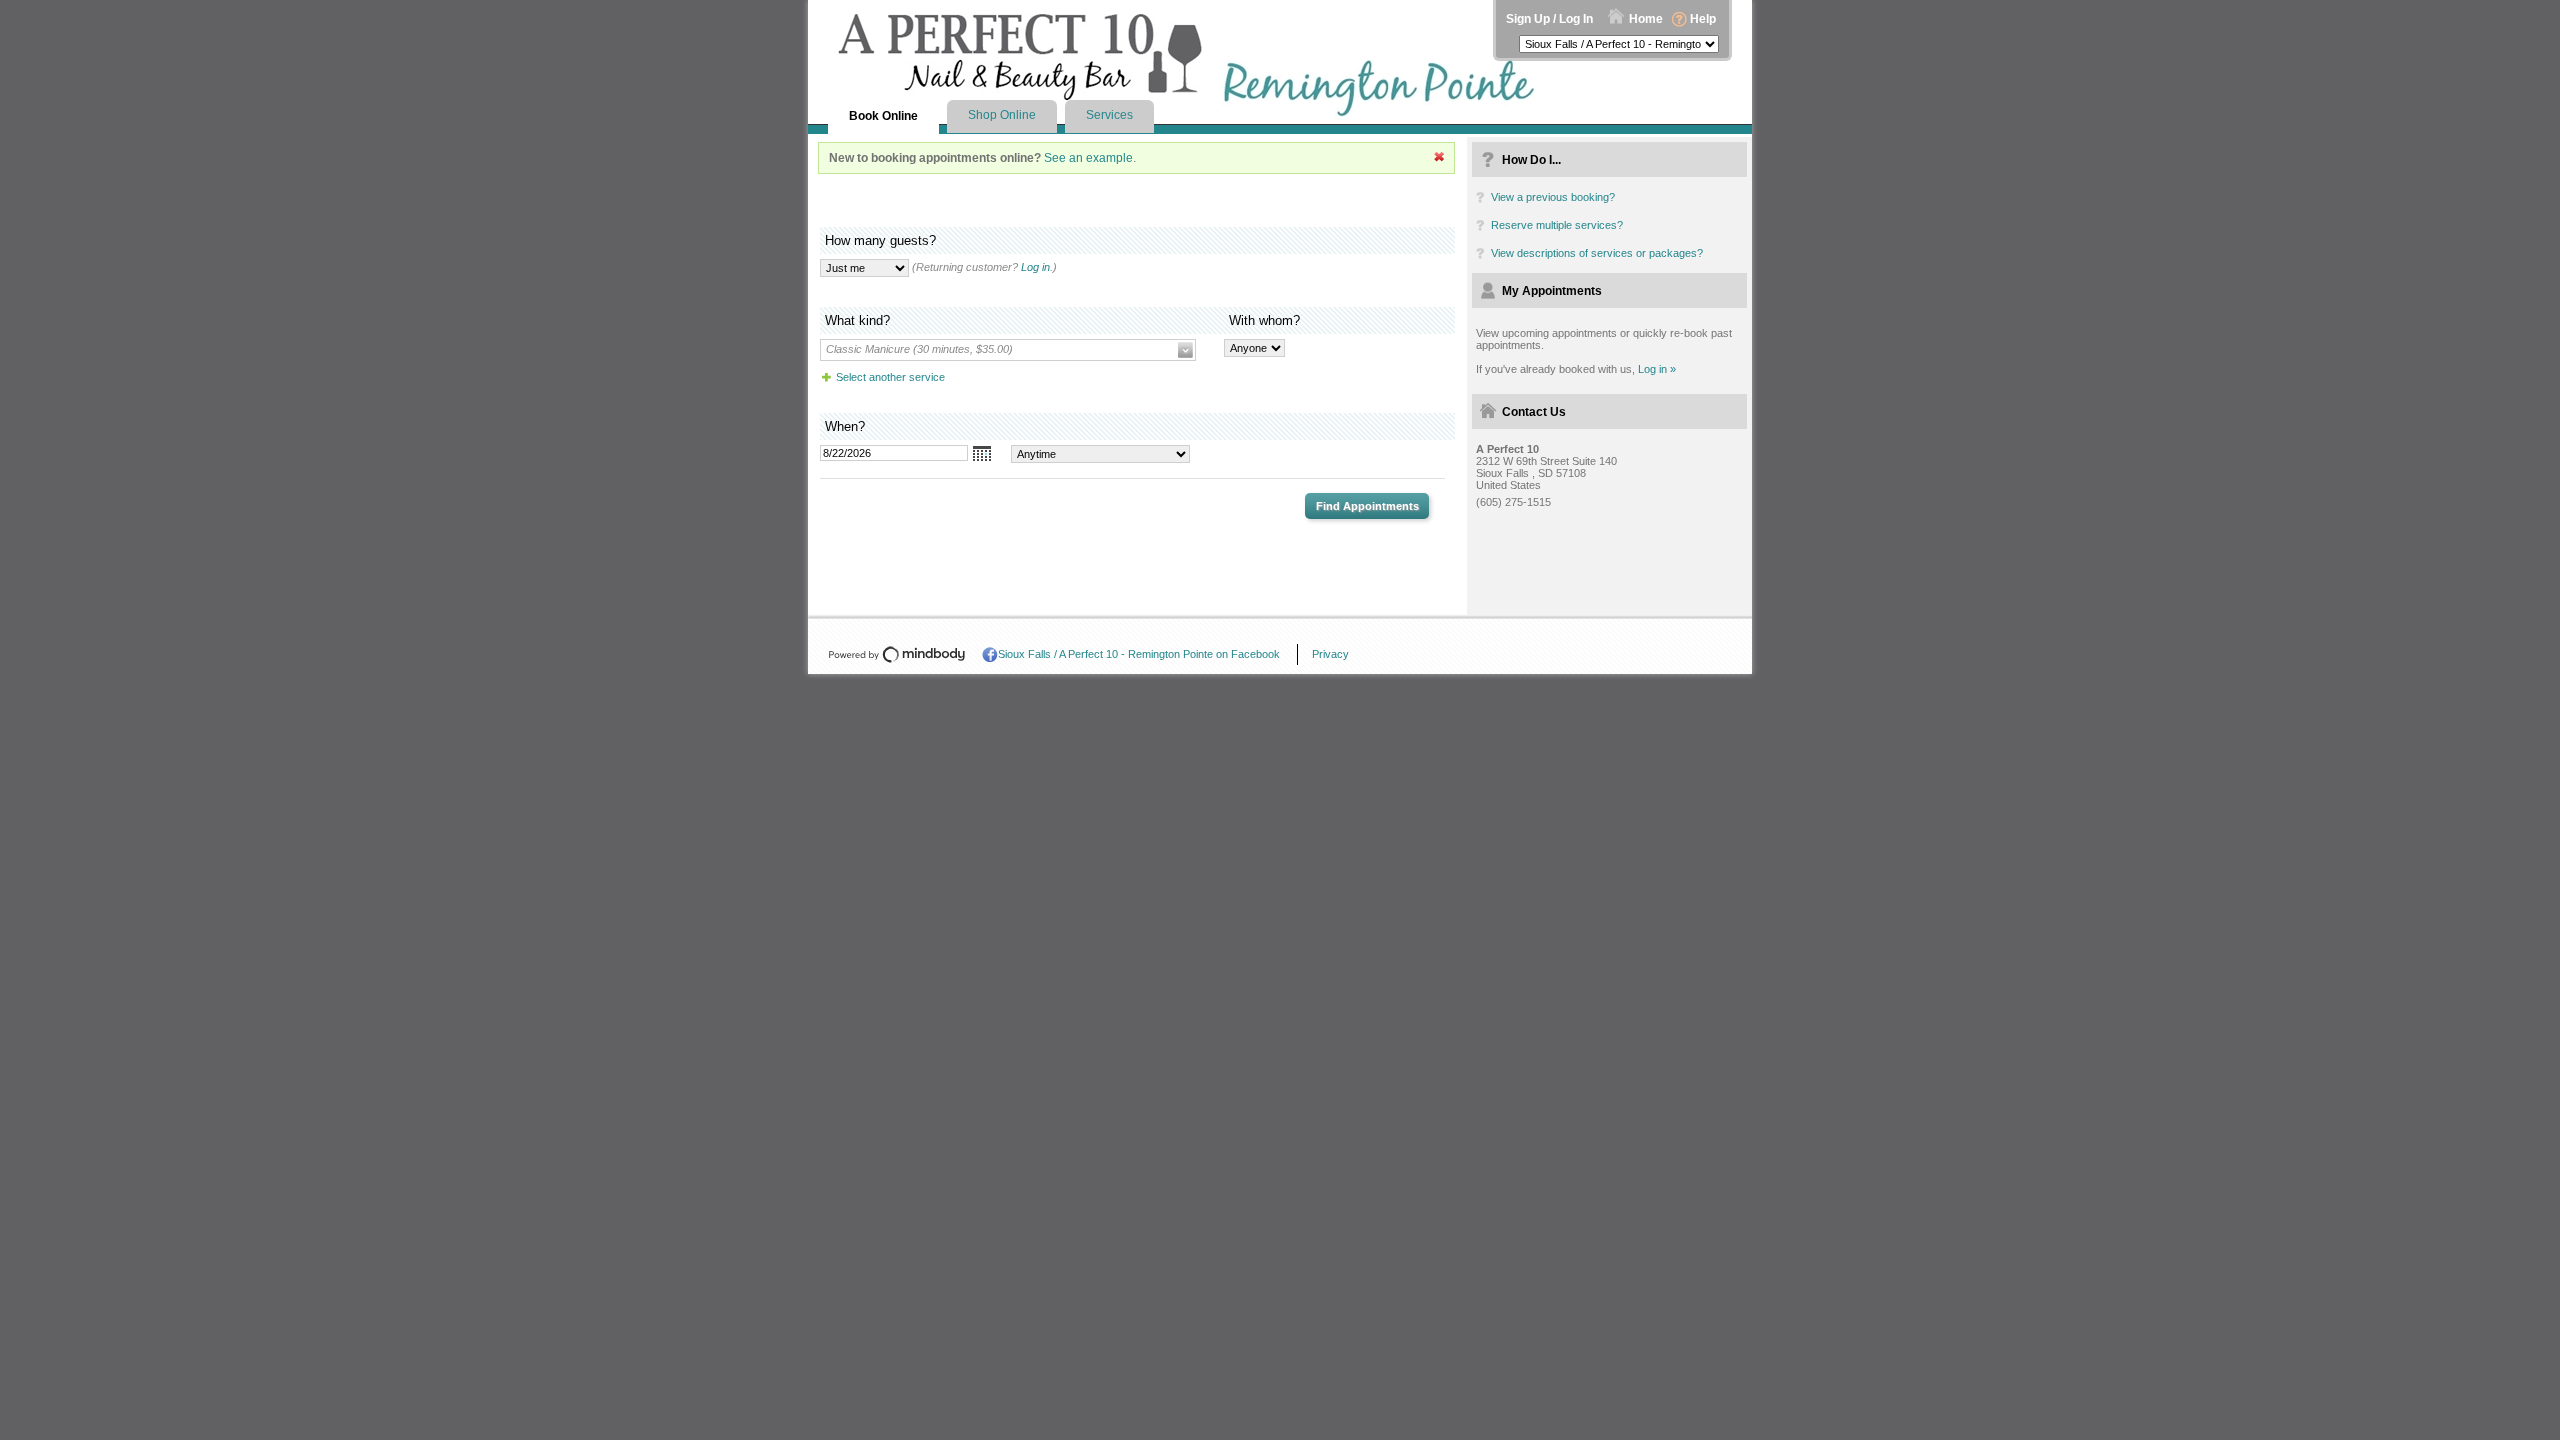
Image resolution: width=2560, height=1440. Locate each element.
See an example (1088, 158)
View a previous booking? (1553, 197)
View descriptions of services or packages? (1597, 253)
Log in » (1657, 369)
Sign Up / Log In (1549, 19)
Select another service (890, 377)
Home (1646, 19)
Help (1703, 19)
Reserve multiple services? (1557, 225)
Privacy (1330, 654)
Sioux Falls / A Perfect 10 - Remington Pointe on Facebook (1139, 654)
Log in (1035, 267)
